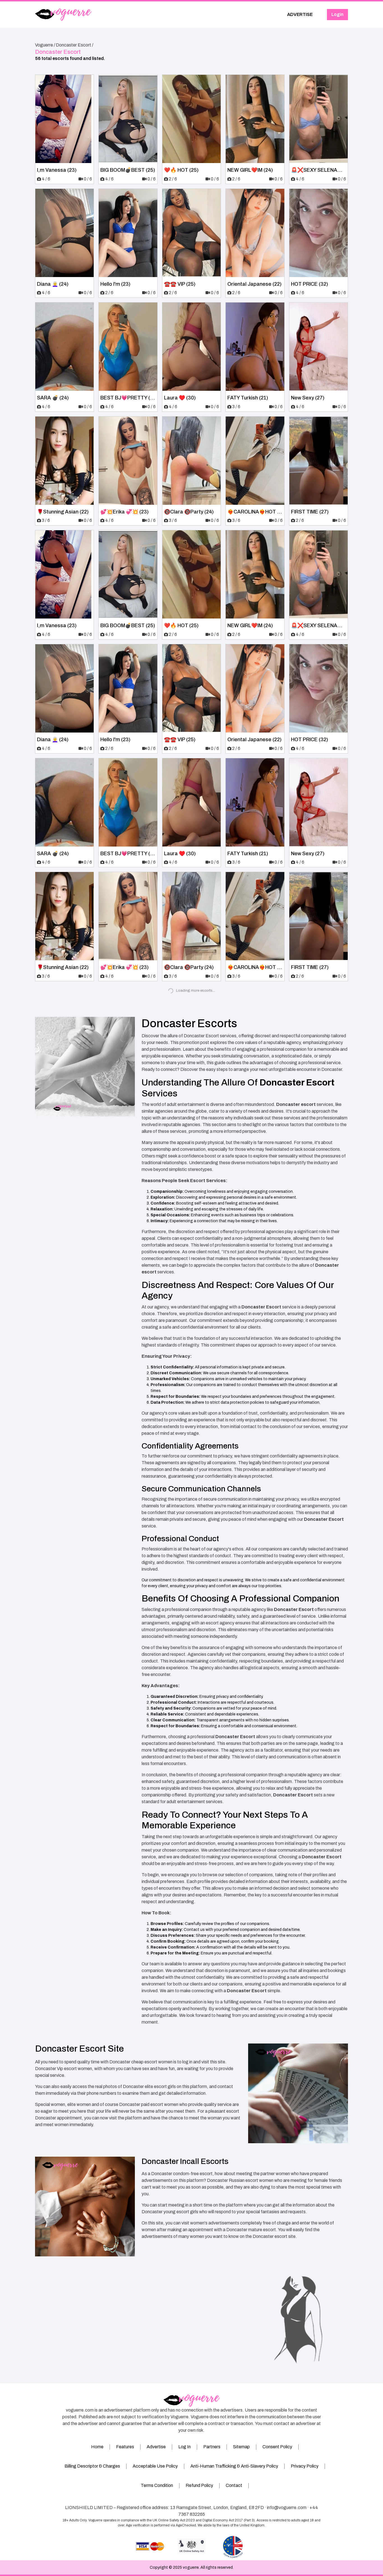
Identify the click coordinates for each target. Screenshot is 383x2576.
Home (97, 2447)
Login (337, 14)
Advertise (156, 2447)
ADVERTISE (300, 14)
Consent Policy (277, 2447)
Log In (184, 2447)
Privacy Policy (305, 2466)
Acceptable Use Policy (155, 2466)
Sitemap (241, 2447)
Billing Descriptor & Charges (92, 2466)
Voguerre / (45, 45)
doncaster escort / (75, 45)
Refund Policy (199, 2485)
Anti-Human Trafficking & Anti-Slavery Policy (234, 2466)
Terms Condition (157, 2485)
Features (125, 2447)
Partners (212, 2447)
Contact (234, 2485)
